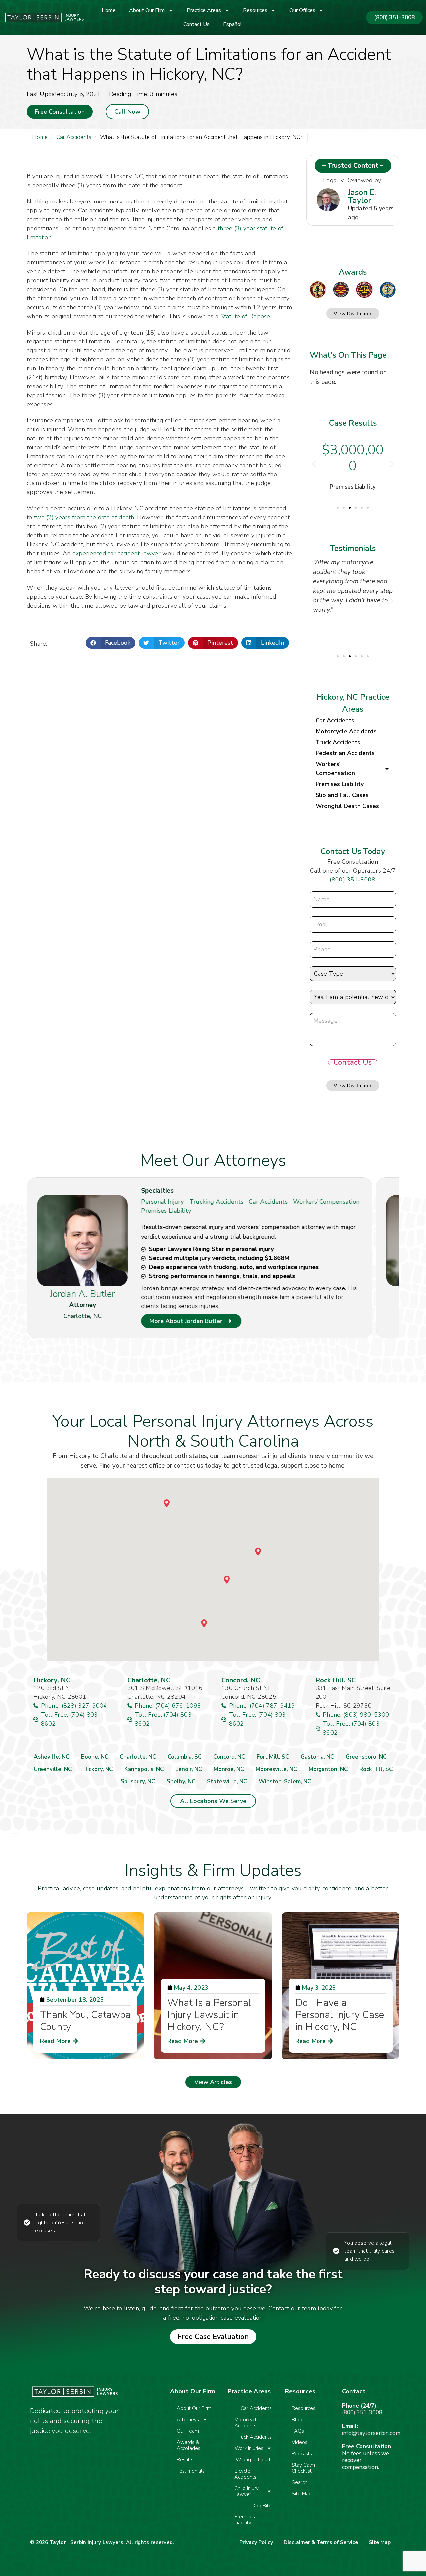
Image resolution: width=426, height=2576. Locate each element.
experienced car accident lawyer (116, 553)
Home (109, 10)
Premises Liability (340, 784)
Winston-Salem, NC (285, 1781)
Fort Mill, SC (273, 1757)
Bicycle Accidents (245, 2474)
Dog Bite (262, 2506)
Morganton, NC (328, 1769)
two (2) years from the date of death (84, 517)
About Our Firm (147, 10)
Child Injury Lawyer (246, 2491)
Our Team (188, 2431)
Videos (299, 2442)
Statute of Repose (245, 316)
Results (185, 2460)
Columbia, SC (185, 1757)
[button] (111, 643)
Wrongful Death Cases (347, 806)
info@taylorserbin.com (371, 2433)
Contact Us (197, 24)
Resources (255, 10)
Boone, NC (95, 1757)
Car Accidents (74, 137)
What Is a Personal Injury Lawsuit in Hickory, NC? (209, 2015)
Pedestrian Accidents (345, 753)
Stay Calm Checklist (303, 2468)
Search (299, 2482)
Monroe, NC (229, 1769)
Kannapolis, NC (144, 1769)
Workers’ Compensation (335, 769)
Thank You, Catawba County (85, 2021)
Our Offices (302, 10)
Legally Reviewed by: (353, 180)
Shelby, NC (181, 1781)
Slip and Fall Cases (342, 795)
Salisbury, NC (138, 1781)
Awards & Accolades (189, 2445)
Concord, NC (229, 1757)
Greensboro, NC (366, 1757)
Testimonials (191, 2471)
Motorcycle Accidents (346, 731)
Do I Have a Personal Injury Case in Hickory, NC (340, 2015)
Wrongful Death (254, 2460)
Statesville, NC (227, 1781)
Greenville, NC (53, 1769)
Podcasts (302, 2454)
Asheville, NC (51, 1757)
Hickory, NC (98, 1769)
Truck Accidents (338, 742)
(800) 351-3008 (353, 880)
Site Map (302, 2494)
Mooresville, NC (276, 1769)
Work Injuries (249, 2448)
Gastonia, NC (317, 1757)
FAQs (298, 2431)
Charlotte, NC (138, 1757)
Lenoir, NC (189, 1769)
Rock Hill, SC (376, 1769)
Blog (297, 2420)
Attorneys (188, 2420)
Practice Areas (204, 10)
